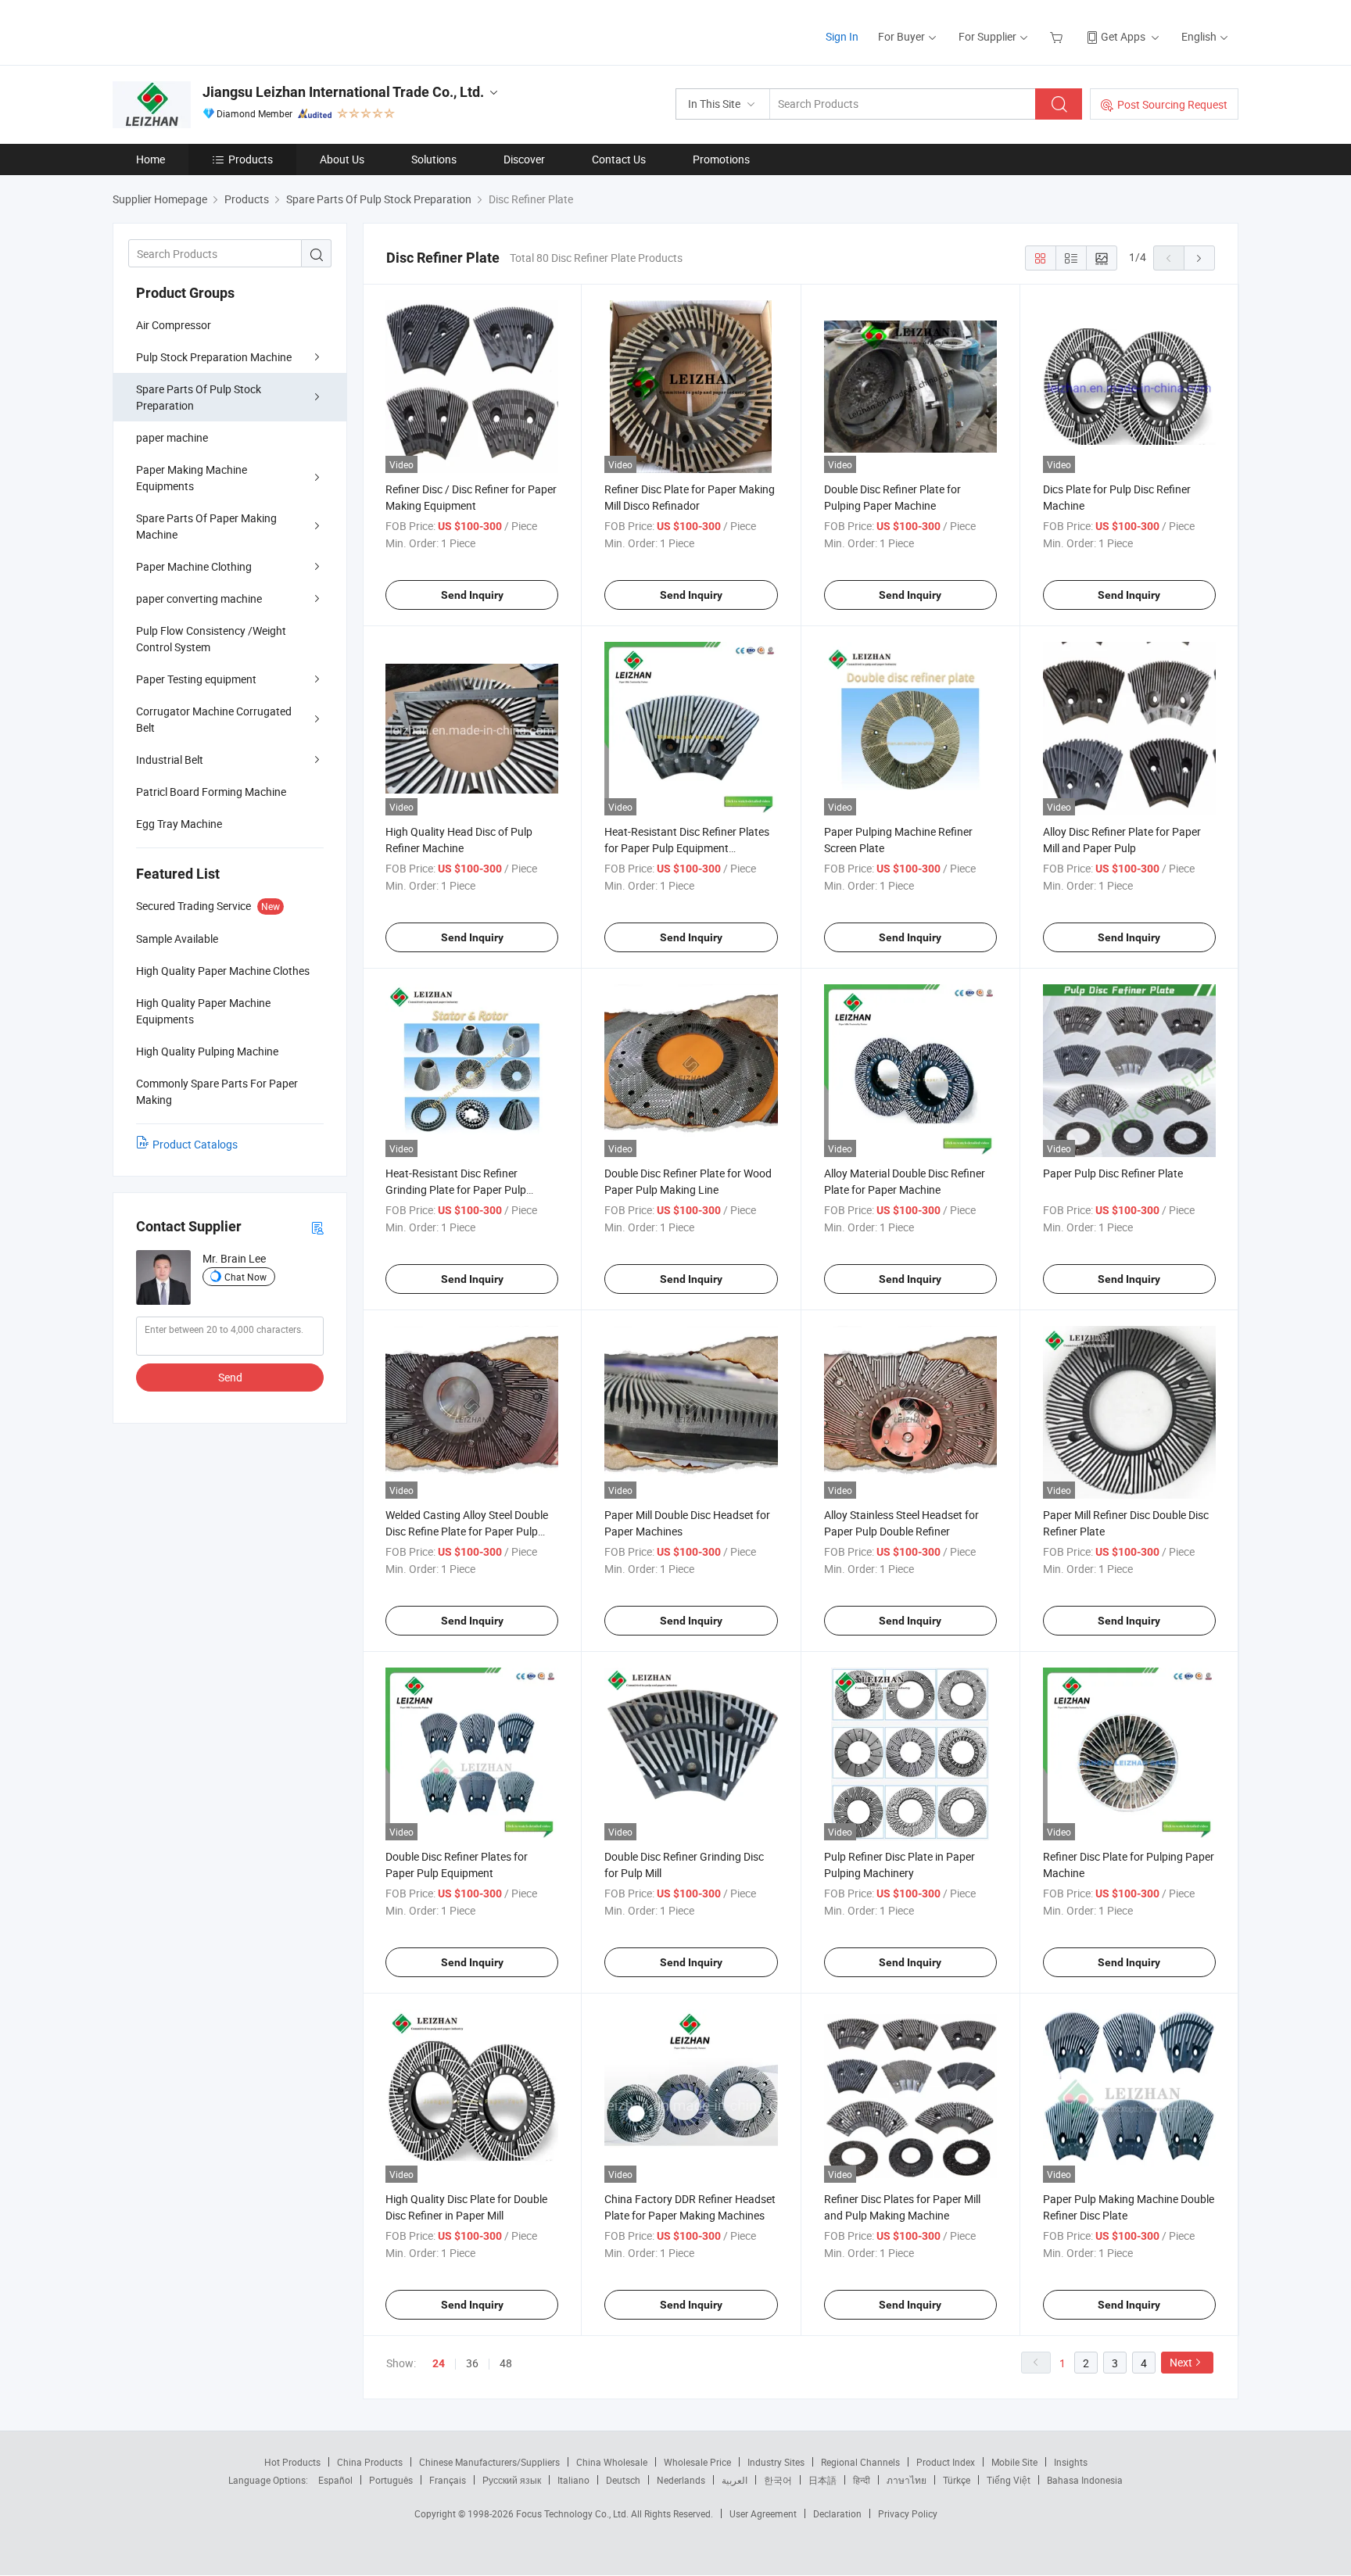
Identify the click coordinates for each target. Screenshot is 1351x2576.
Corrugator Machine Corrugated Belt (214, 719)
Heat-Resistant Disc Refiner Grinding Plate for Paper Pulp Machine (456, 1189)
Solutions (434, 159)
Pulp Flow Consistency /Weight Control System (211, 639)
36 (472, 2363)
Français (448, 2480)
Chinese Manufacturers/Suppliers (489, 2462)
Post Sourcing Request (1172, 104)
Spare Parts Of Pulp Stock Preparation (199, 397)
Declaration (837, 2513)
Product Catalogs (195, 1144)
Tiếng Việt (1009, 2480)
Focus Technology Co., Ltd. (573, 2513)
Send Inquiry (472, 595)
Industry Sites (776, 2462)
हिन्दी (862, 2480)
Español (335, 2480)
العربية (735, 2480)
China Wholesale (612, 2462)
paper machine (172, 437)
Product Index (946, 2462)
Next (1181, 2362)
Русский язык (512, 2480)
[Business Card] (317, 1227)
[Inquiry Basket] (1058, 36)
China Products (370, 2462)
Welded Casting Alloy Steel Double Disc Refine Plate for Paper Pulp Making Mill (467, 1531)
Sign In (842, 36)
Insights (1071, 2462)
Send (230, 1377)
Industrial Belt (170, 760)
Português (391, 2480)
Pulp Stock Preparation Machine (214, 357)
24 (439, 2363)
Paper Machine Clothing (194, 566)
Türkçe (957, 2480)
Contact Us (619, 159)
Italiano (573, 2480)
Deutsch (623, 2480)
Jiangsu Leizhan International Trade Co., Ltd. (343, 92)
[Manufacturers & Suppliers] (213, 31)
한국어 (778, 2480)
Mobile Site (1014, 2462)
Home (151, 159)
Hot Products (292, 2462)
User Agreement (763, 2513)
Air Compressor (174, 325)
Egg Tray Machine (179, 824)
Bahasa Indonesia (1085, 2480)
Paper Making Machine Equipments (192, 478)
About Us (342, 159)
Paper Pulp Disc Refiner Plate (1113, 1173)
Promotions (721, 159)
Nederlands (681, 2480)
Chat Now (245, 1277)
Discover (524, 159)
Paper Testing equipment (196, 679)
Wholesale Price (697, 2462)
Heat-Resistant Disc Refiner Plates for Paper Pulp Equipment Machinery (687, 848)
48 (506, 2363)
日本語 (822, 2480)
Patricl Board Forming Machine (211, 792)
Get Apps (1123, 36)
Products (251, 159)
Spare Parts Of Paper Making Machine (206, 526)
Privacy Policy (908, 2513)
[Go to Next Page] (1199, 258)
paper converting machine (199, 598)
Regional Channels (860, 2462)
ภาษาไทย (907, 2480)
